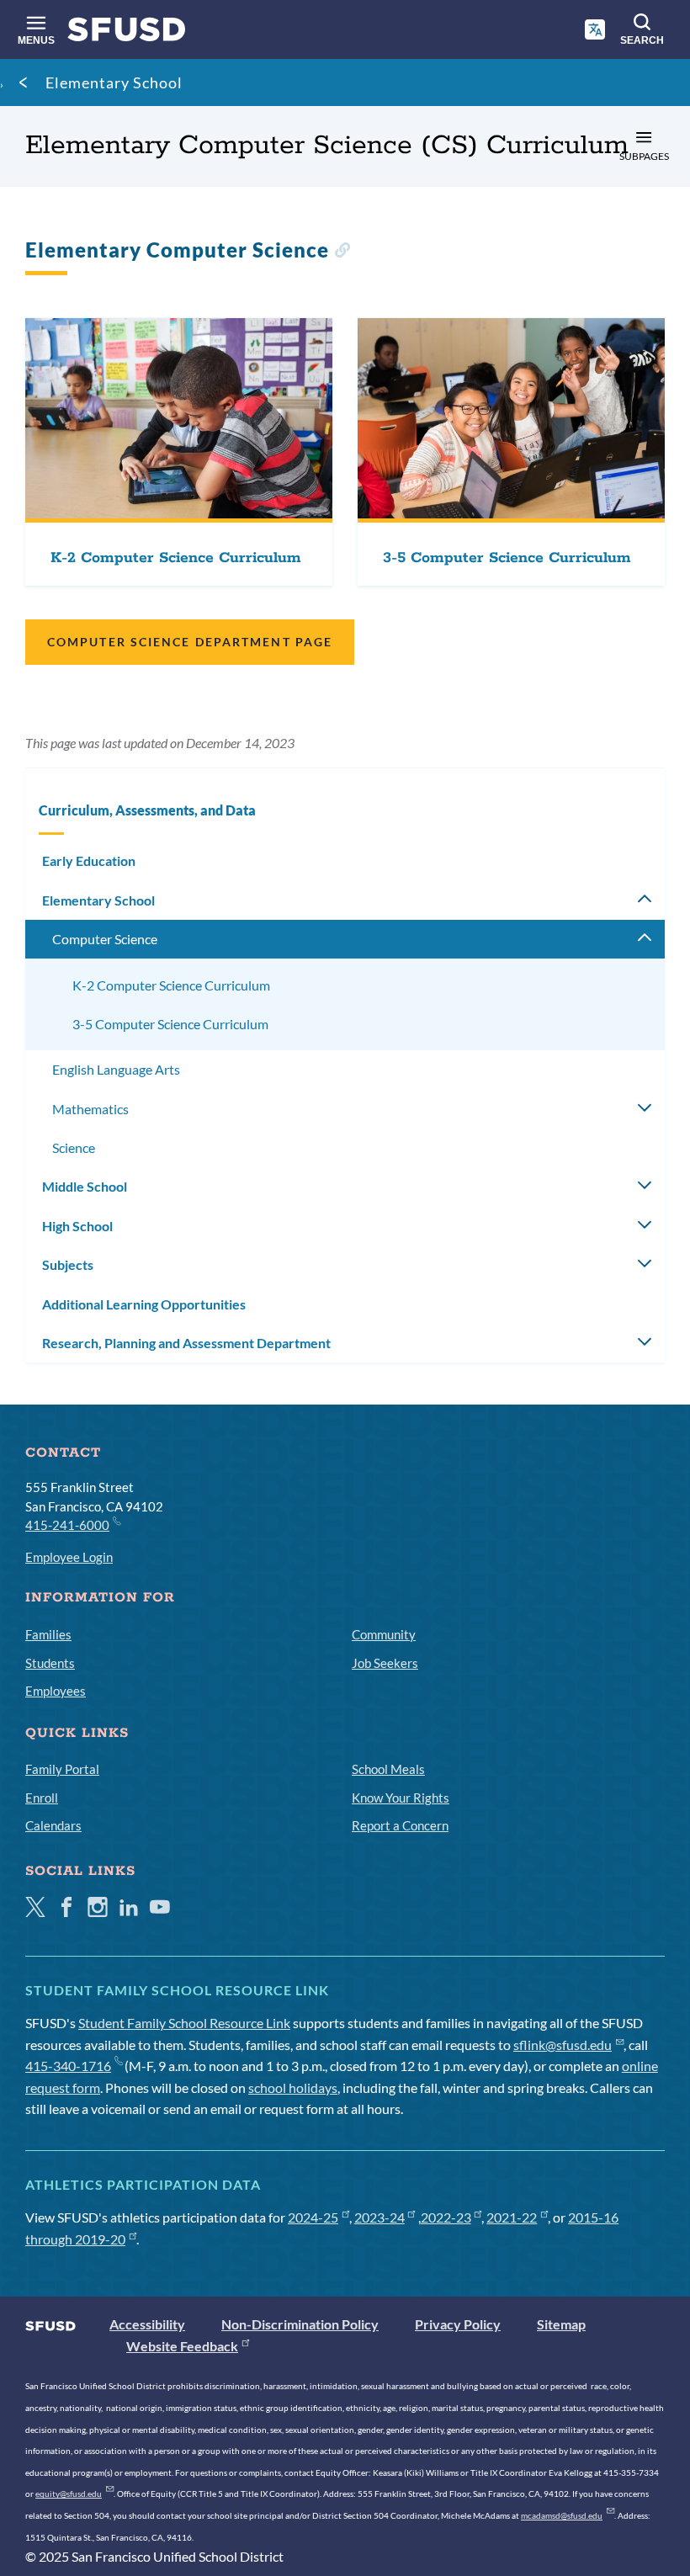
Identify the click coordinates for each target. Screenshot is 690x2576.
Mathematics (90, 1109)
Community (384, 1634)
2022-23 (446, 2217)
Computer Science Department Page (190, 642)
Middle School (85, 1186)
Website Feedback (182, 2346)
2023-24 (379, 2217)
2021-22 (512, 2217)
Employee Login (69, 1557)
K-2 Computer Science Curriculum (171, 985)
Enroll (42, 1798)
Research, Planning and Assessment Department (186, 1343)
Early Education (89, 860)
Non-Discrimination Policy (300, 2324)
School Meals (388, 1769)
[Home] (127, 33)
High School (77, 1226)
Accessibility (147, 2324)
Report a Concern (400, 1825)
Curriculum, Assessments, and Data (147, 810)
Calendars (53, 1825)
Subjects (68, 1264)
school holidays (293, 2087)
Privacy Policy (458, 2324)
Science (74, 1147)
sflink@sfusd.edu (563, 2045)
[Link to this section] (342, 252)
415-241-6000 (67, 1525)
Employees (56, 1691)
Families (48, 1634)
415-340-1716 (68, 2066)
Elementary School (114, 82)
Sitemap (561, 2324)
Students (50, 1663)
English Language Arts (116, 1069)
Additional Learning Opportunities (144, 1304)
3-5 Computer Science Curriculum (170, 1024)
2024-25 (313, 2217)
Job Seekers (385, 1663)
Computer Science (105, 939)
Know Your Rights (401, 1798)
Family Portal (62, 1769)
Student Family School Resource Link (184, 2023)
